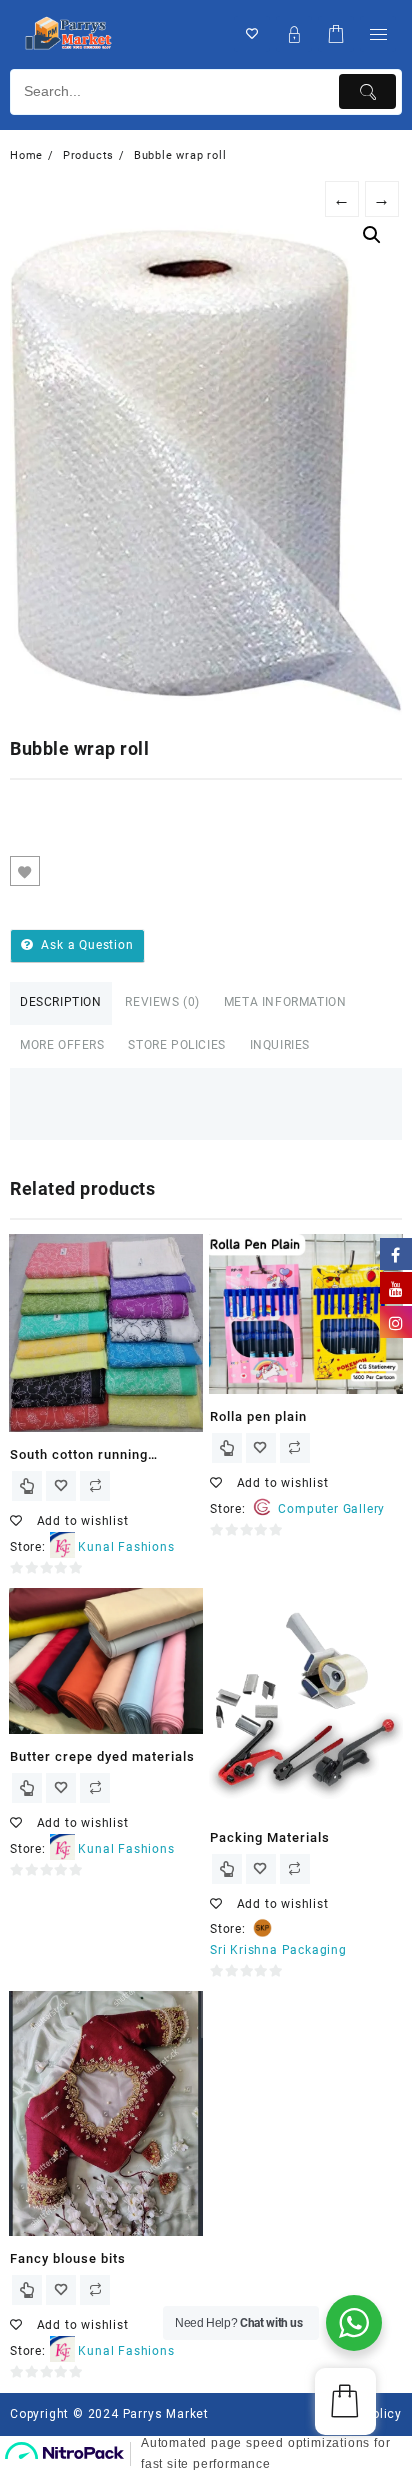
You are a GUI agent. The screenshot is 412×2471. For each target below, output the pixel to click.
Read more (27, 1486)
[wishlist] (61, 1486)
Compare (65, 871)
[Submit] (367, 91)
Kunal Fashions (126, 1547)
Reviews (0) (162, 1002)
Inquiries (280, 1045)
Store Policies (176, 1045)
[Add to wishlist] (25, 871)
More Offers (62, 1045)
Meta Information (285, 1002)
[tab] (61, 1003)
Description (61, 1002)
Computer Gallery (331, 1509)
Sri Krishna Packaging (278, 1950)
